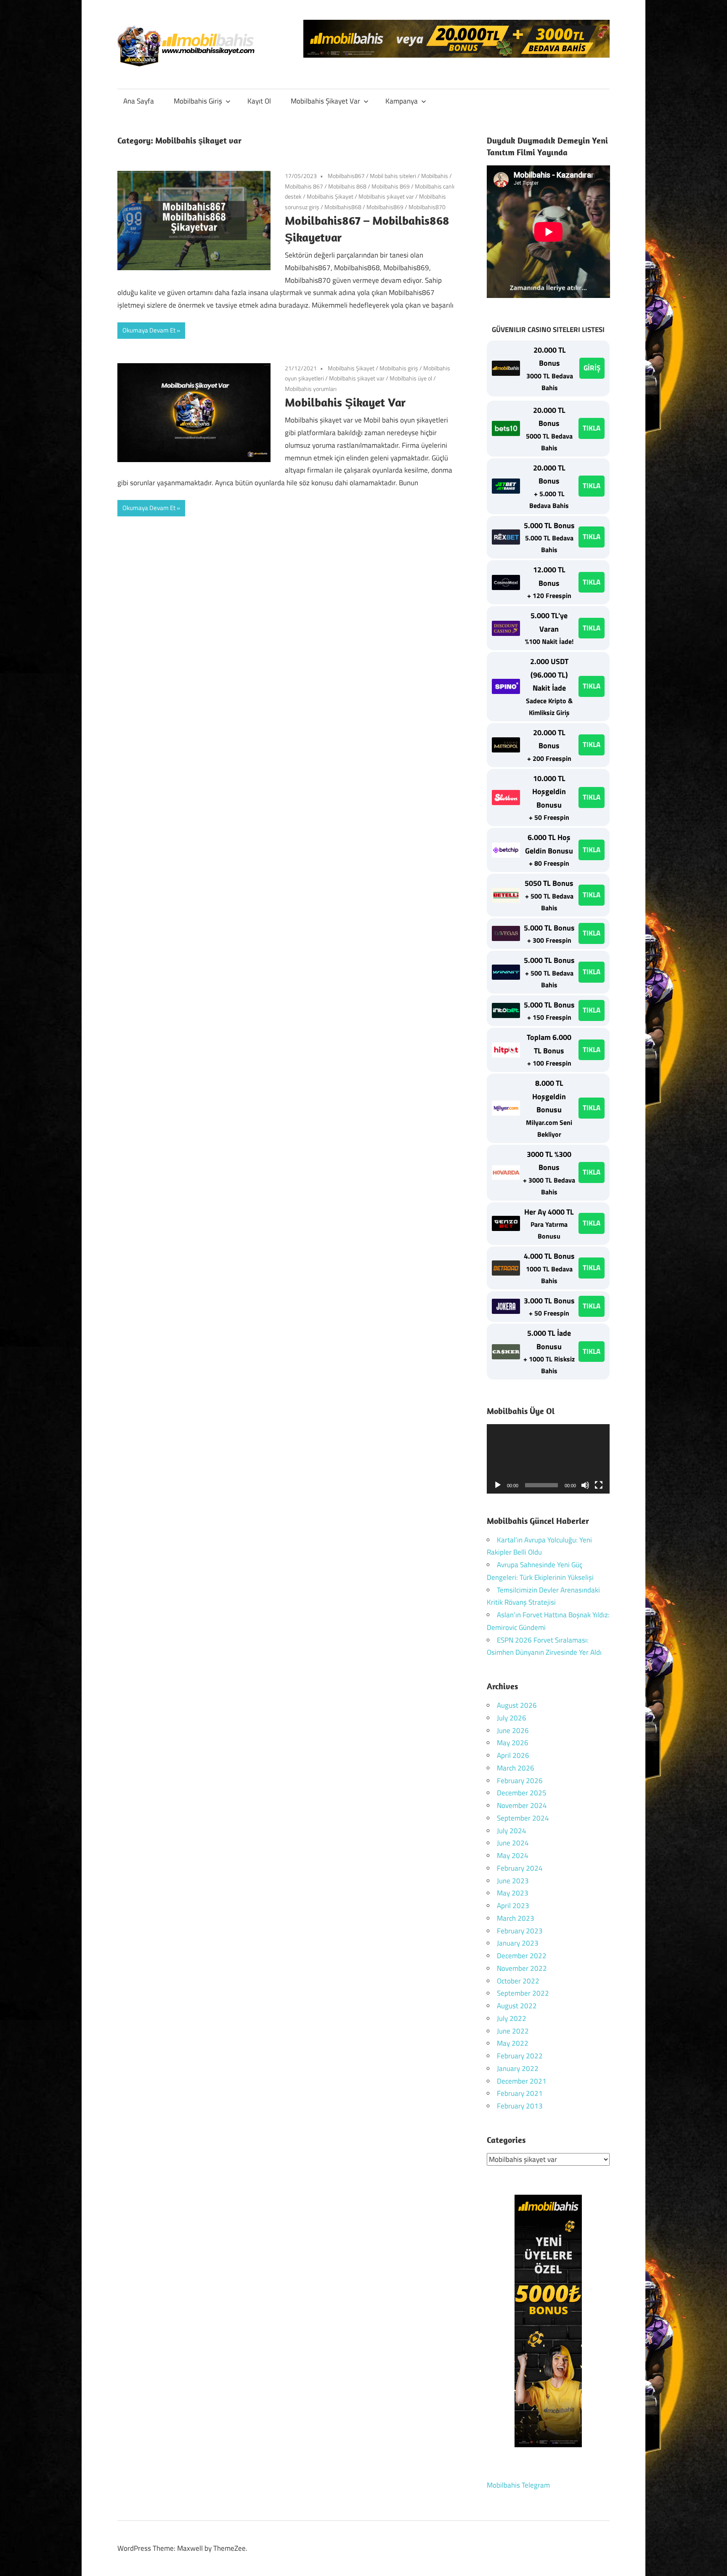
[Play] (498, 1485)
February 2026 (520, 1781)
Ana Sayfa (139, 101)
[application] (548, 1459)
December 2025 (522, 1793)
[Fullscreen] (599, 1485)
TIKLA (592, 428)
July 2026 (512, 1718)
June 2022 (513, 2031)
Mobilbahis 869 (391, 186)
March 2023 (516, 1918)
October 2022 (518, 1981)
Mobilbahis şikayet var (386, 196)
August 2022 (517, 2006)
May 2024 (513, 1856)
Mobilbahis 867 (304, 186)
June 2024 (513, 1843)
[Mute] (585, 1485)
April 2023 (513, 1906)
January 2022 (518, 2068)
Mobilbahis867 (346, 176)
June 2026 (513, 1731)
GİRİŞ (592, 368)
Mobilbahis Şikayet (330, 196)
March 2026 (516, 1768)
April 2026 (513, 1755)
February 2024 (520, 1868)
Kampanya (402, 101)
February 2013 (520, 2106)
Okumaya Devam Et (149, 330)
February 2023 (520, 1931)
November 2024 (522, 1805)
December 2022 (522, 1956)
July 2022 (512, 2018)
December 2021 (522, 2081)
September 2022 (523, 1993)
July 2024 (512, 1831)
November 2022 (522, 1968)
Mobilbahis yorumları (311, 389)
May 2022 (513, 2043)
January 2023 (518, 1943)
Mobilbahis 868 (347, 186)
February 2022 (520, 2056)
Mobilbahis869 (385, 207)
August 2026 (517, 1705)
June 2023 (513, 1881)
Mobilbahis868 (343, 207)
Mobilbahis (435, 176)
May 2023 (513, 1893)
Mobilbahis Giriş (198, 101)
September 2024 (523, 1818)
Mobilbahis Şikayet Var (325, 101)
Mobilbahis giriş (399, 368)
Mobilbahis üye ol (411, 378)
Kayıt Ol (259, 101)
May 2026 (513, 1743)
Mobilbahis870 (427, 207)
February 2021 (520, 2093)
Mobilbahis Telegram (518, 2485)
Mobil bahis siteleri (393, 176)
